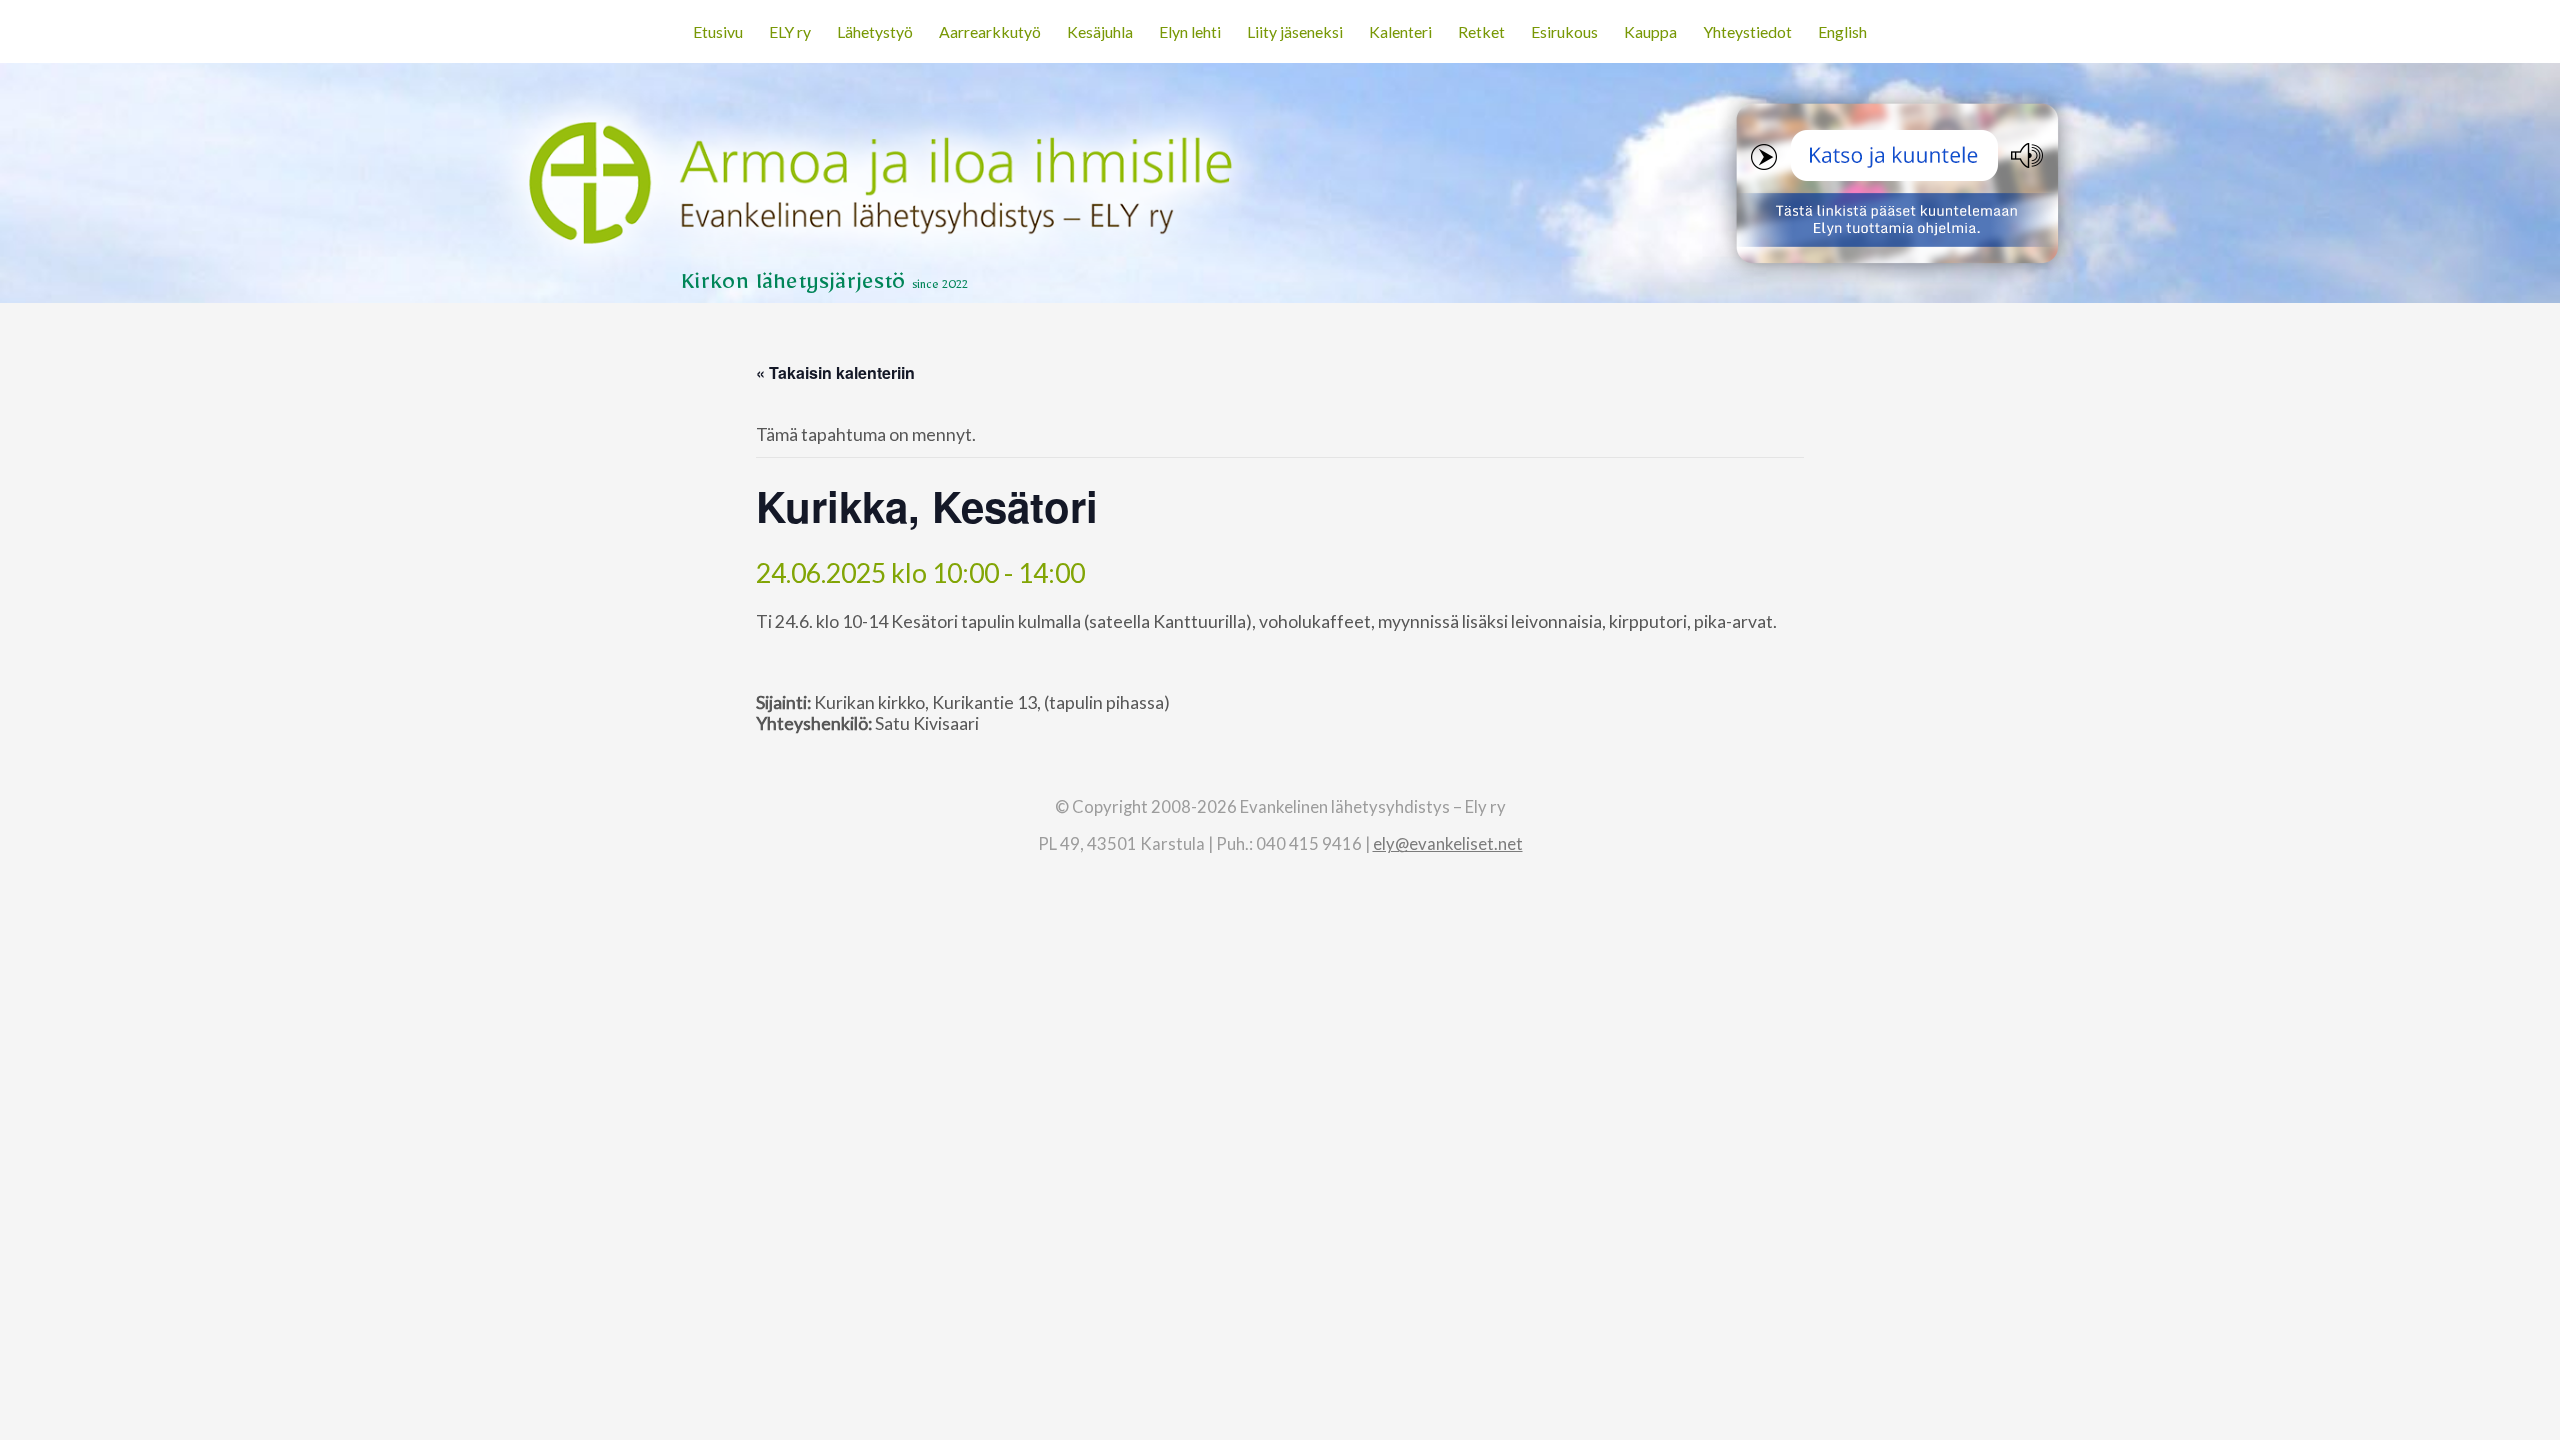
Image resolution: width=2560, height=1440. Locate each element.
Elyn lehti (1190, 31)
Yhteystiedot (1747, 31)
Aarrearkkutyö (990, 31)
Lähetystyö (875, 31)
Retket (1481, 31)
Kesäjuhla (1100, 31)
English (1842, 31)
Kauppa (1650, 31)
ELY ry (790, 31)
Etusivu (718, 31)
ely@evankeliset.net (1448, 843)
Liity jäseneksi (1295, 31)
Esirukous (1564, 31)
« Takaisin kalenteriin (835, 372)
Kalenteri (1400, 31)
